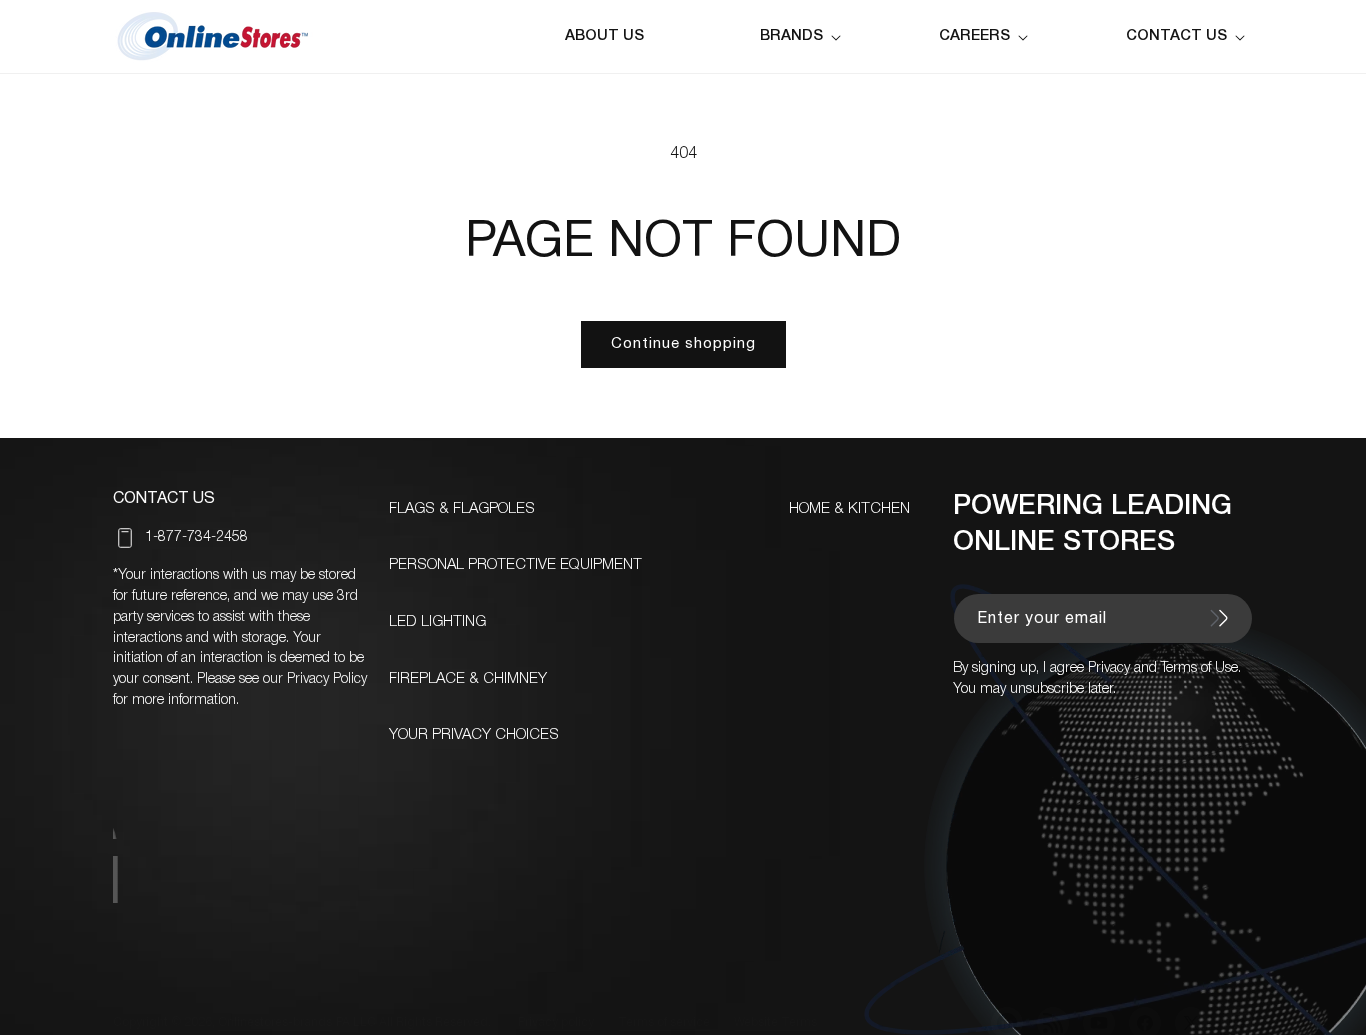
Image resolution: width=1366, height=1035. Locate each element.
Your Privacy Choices (474, 735)
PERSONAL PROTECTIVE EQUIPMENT (515, 565)
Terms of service (664, 1022)
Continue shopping (683, 344)
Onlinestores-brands (275, 1022)
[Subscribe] (1219, 618)
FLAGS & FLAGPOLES (462, 509)
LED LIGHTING (437, 622)
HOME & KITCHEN (849, 509)
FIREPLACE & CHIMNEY (468, 679)
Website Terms (775, 1022)
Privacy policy (556, 1022)
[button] (804, 36)
